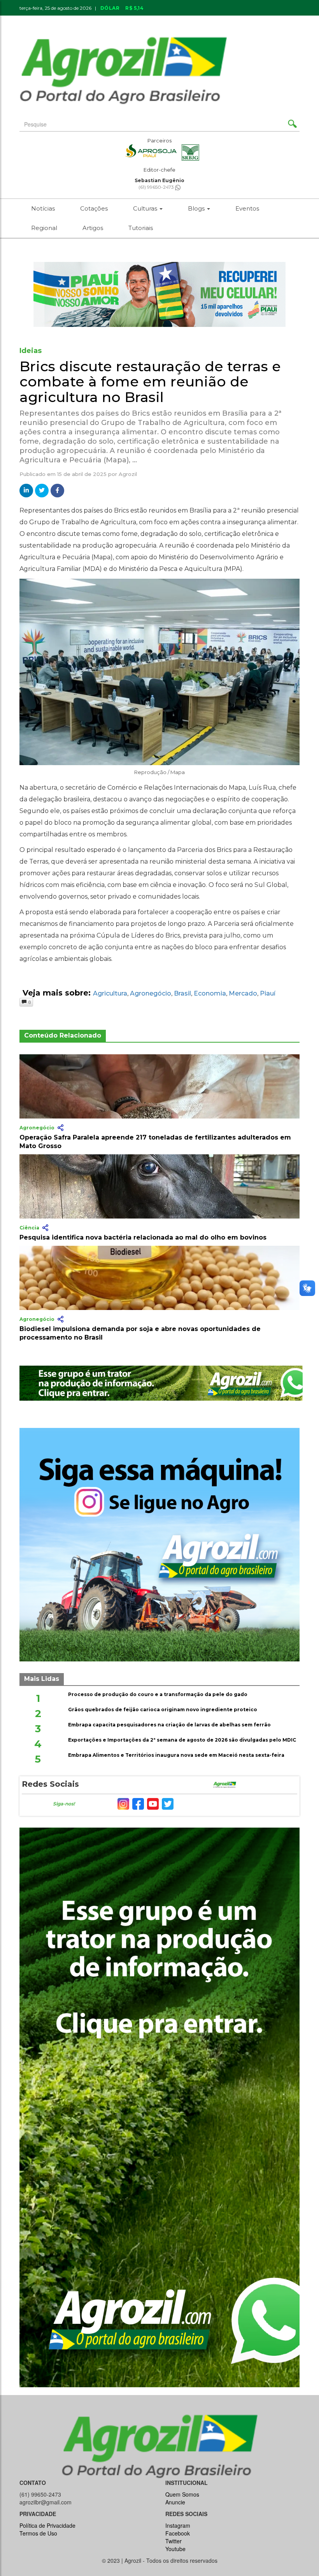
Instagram (178, 2525)
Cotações (94, 208)
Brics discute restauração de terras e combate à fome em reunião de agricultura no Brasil (150, 382)
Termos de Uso (38, 2533)
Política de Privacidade (47, 2525)
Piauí (268, 993)
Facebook (178, 2533)
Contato (191, 21)
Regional (44, 228)
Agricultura (110, 993)
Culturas (146, 208)
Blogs (197, 208)
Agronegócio (151, 993)
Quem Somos (182, 2494)
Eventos (247, 208)
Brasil (182, 993)
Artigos (93, 228)
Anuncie (229, 21)
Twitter (174, 2541)
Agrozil (128, 474)
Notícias (43, 208)
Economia (210, 993)
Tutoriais (141, 228)
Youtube (175, 2549)
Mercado (243, 993)
